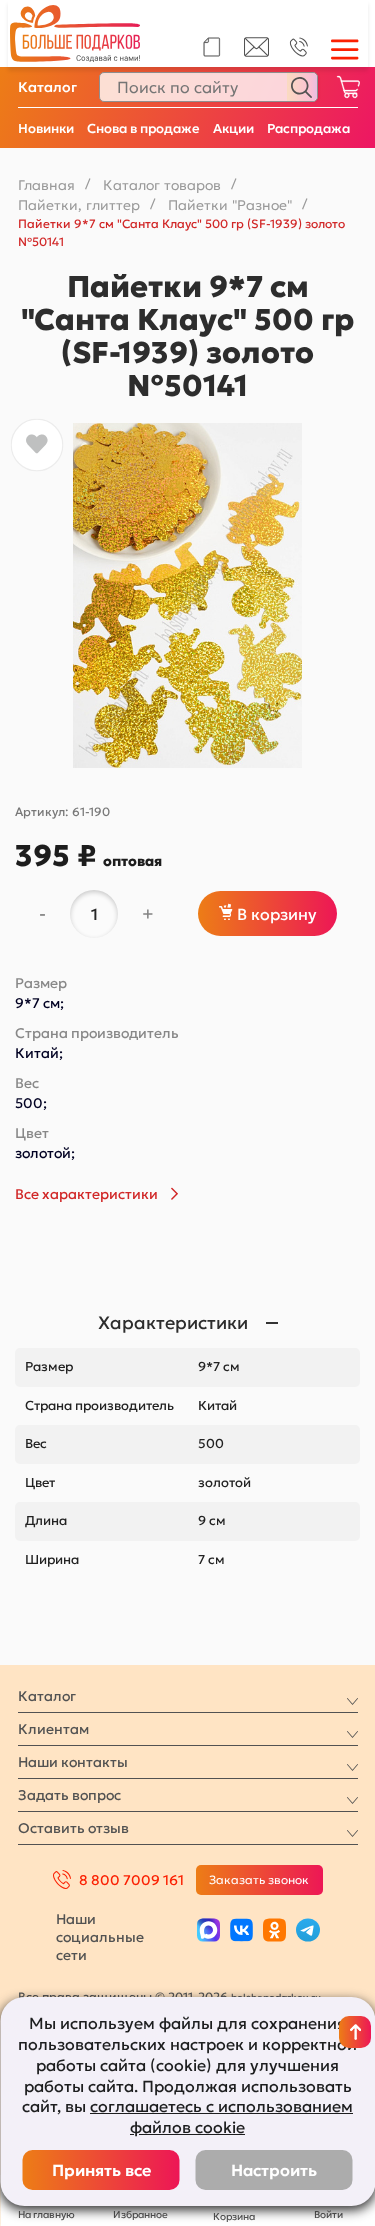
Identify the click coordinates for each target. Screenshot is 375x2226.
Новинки (46, 128)
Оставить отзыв (73, 1828)
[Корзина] (348, 87)
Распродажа (308, 128)
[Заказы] (211, 47)
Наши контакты (73, 1762)
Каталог (47, 87)
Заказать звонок (259, 1879)
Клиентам (53, 1729)
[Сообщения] (256, 52)
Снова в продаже (143, 128)
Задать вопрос (69, 1795)
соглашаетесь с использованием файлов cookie (221, 2116)
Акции (233, 128)
